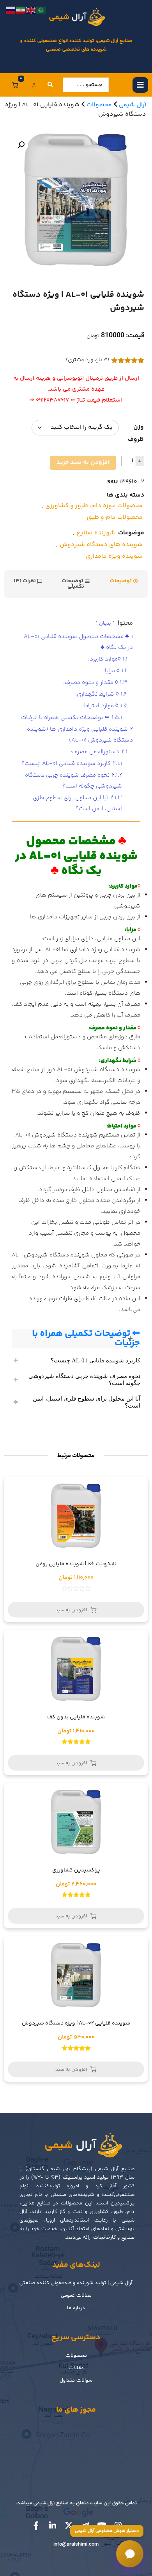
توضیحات (121, 581)
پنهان (105, 624)
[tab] (124, 584)
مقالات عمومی (76, 2295)
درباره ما (76, 2308)
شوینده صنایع (96, 533)
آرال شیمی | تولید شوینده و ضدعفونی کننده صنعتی (76, 2283)
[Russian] (11, 10)
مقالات (76, 2368)
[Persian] (21, 10)
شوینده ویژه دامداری (114, 556)
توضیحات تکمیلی (73, 584)
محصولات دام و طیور (114, 517)
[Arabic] (41, 10)
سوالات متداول (76, 2380)
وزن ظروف (136, 433)
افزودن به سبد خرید (83, 463)
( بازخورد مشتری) (87, 360)
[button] (21, 145)
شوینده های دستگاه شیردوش (101, 545)
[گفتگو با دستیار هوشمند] (130, 2554)
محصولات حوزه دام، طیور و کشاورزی (94, 506)
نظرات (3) (25, 581)
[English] (31, 10)
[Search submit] (50, 85)
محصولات (76, 2355)
